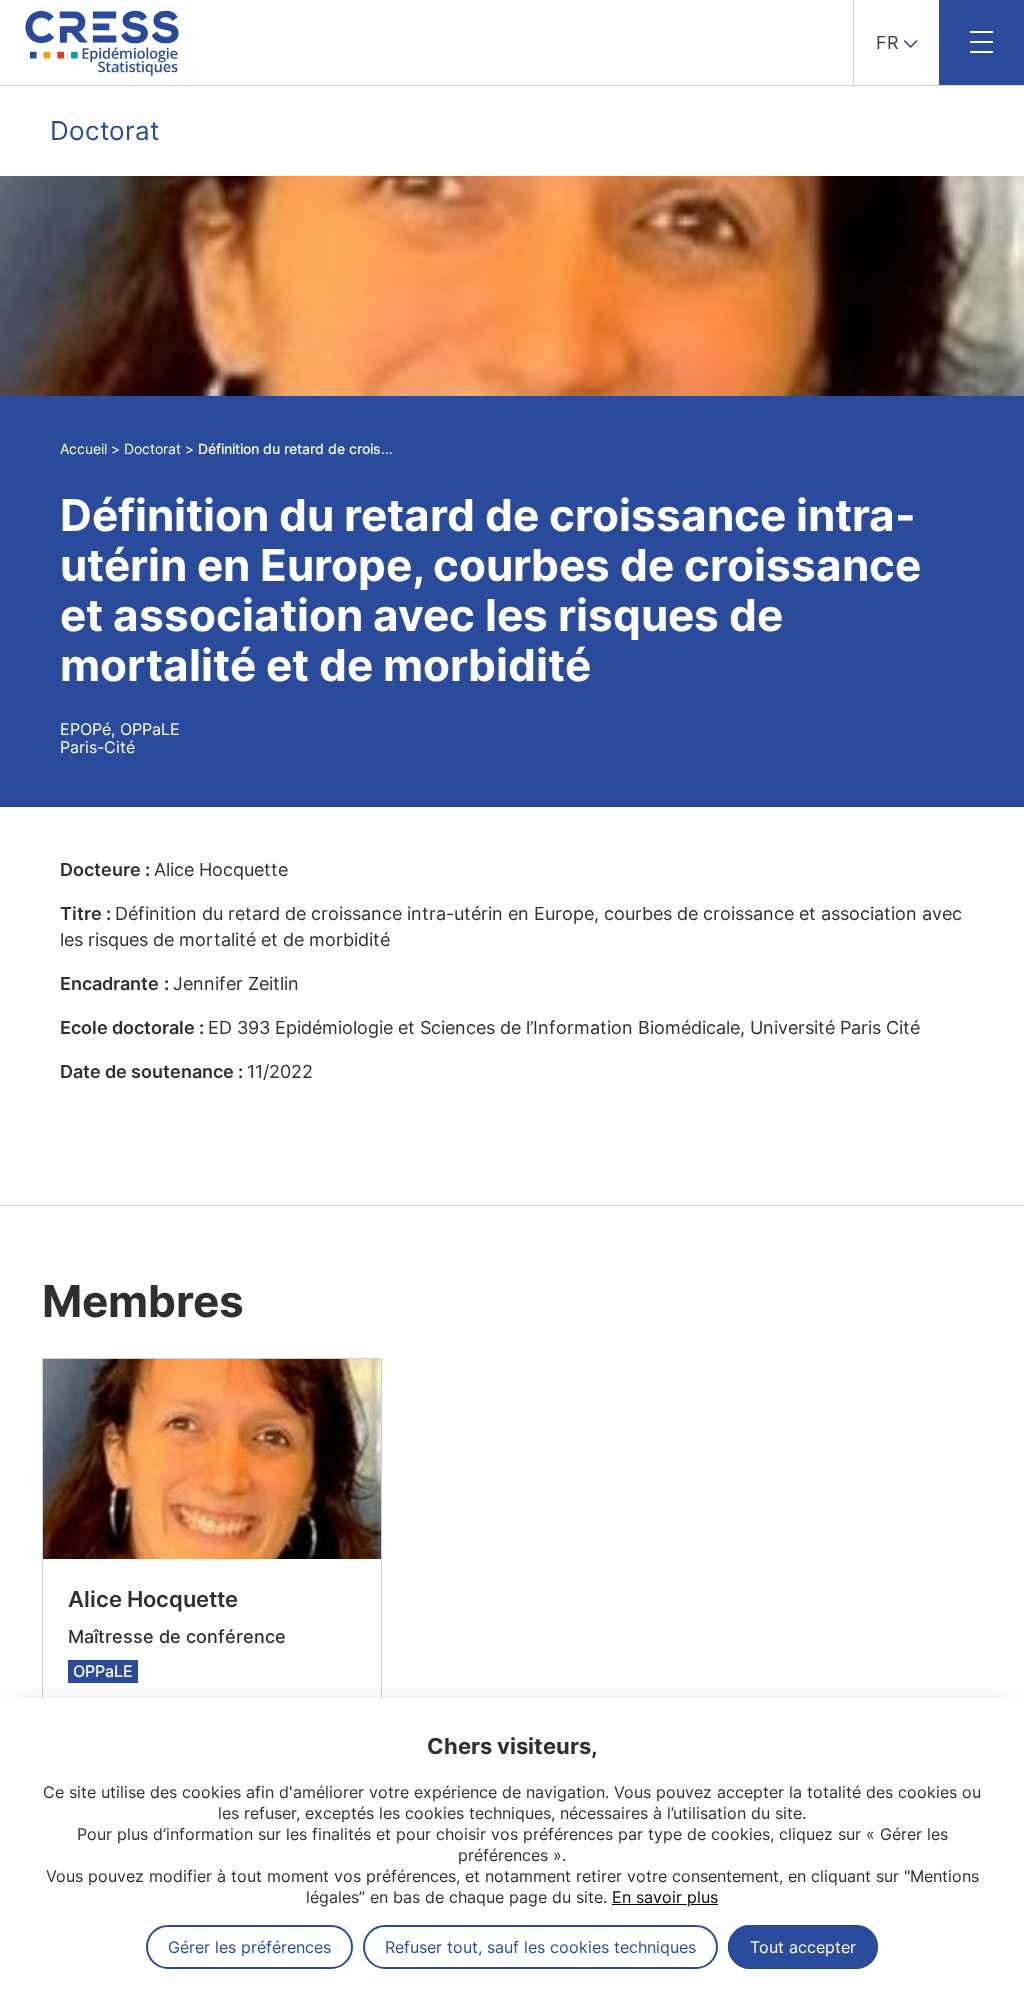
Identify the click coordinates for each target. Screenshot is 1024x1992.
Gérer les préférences (249, 1947)
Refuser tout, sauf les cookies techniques (540, 1947)
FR (887, 42)
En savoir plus (665, 1897)
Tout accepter (803, 1947)
